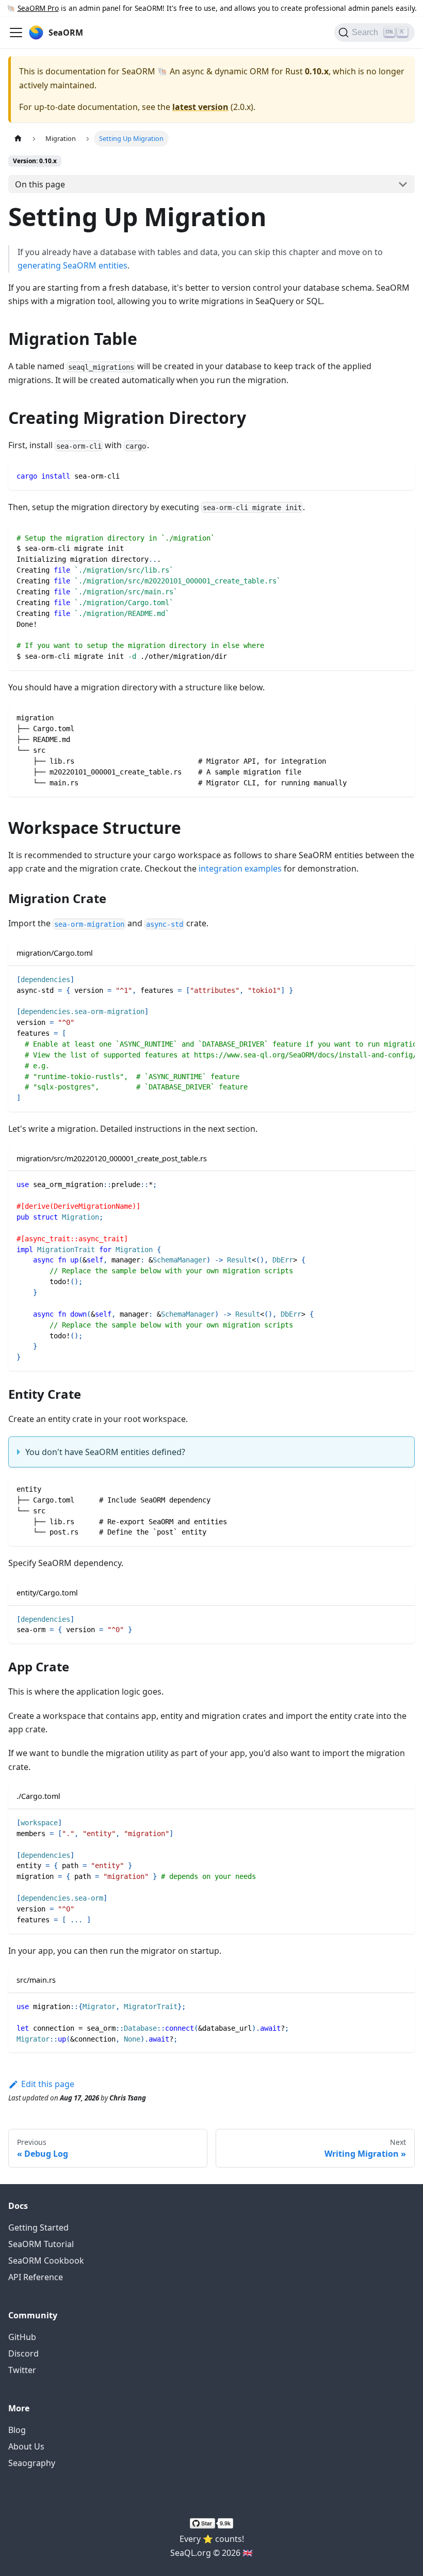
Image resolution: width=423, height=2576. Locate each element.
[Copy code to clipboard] (402, 475)
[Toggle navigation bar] (16, 33)
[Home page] (18, 139)
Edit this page (48, 2084)
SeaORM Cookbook (46, 2261)
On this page (40, 184)
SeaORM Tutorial (41, 2244)
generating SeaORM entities (72, 265)
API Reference (36, 2277)
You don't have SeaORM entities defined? (105, 1452)
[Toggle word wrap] (383, 979)
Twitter (22, 2370)
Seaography (32, 2463)
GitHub (22, 2337)
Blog (17, 2430)
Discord (23, 2353)
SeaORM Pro (38, 8)
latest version (200, 107)
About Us (26, 2446)
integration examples (240, 868)
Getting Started (38, 2227)
